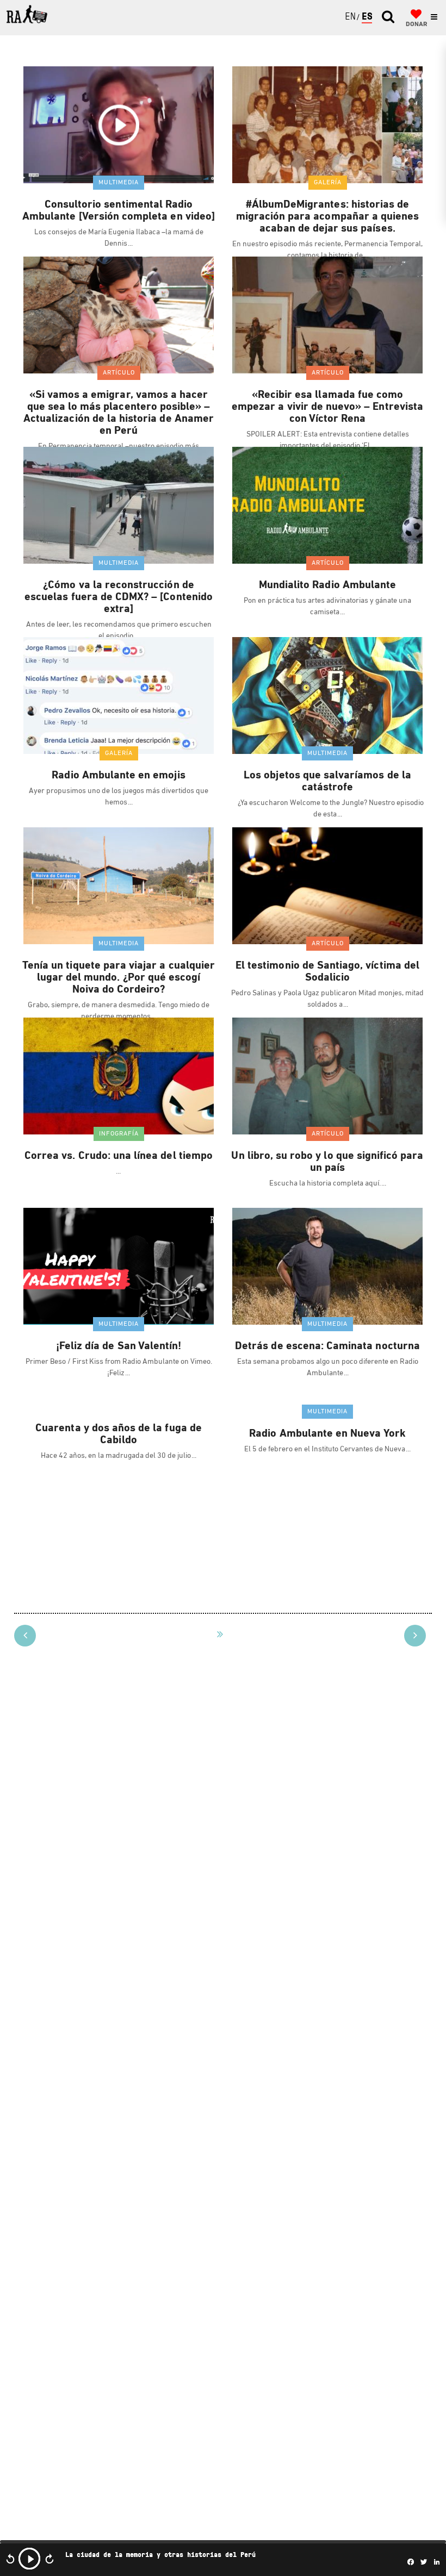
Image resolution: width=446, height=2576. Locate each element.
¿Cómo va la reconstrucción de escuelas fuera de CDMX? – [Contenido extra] (119, 597)
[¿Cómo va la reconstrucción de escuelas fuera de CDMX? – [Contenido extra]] (119, 505)
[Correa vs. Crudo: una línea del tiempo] (119, 1076)
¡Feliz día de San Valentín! (119, 1346)
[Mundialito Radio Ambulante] (327, 505)
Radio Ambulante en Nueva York (327, 1434)
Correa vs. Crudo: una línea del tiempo (119, 1156)
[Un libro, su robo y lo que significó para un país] (327, 1076)
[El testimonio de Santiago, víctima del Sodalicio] (327, 885)
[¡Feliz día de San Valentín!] (119, 1266)
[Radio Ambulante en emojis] (119, 695)
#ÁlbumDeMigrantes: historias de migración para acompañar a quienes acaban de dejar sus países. (328, 217)
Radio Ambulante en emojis (118, 776)
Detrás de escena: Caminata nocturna (327, 1346)
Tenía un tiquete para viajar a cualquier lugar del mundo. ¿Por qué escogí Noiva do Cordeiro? (119, 978)
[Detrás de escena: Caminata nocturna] (327, 1266)
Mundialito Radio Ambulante (327, 585)
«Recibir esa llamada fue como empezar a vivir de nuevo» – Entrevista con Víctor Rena (327, 407)
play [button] (29, 2559)
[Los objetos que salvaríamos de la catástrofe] (327, 695)
